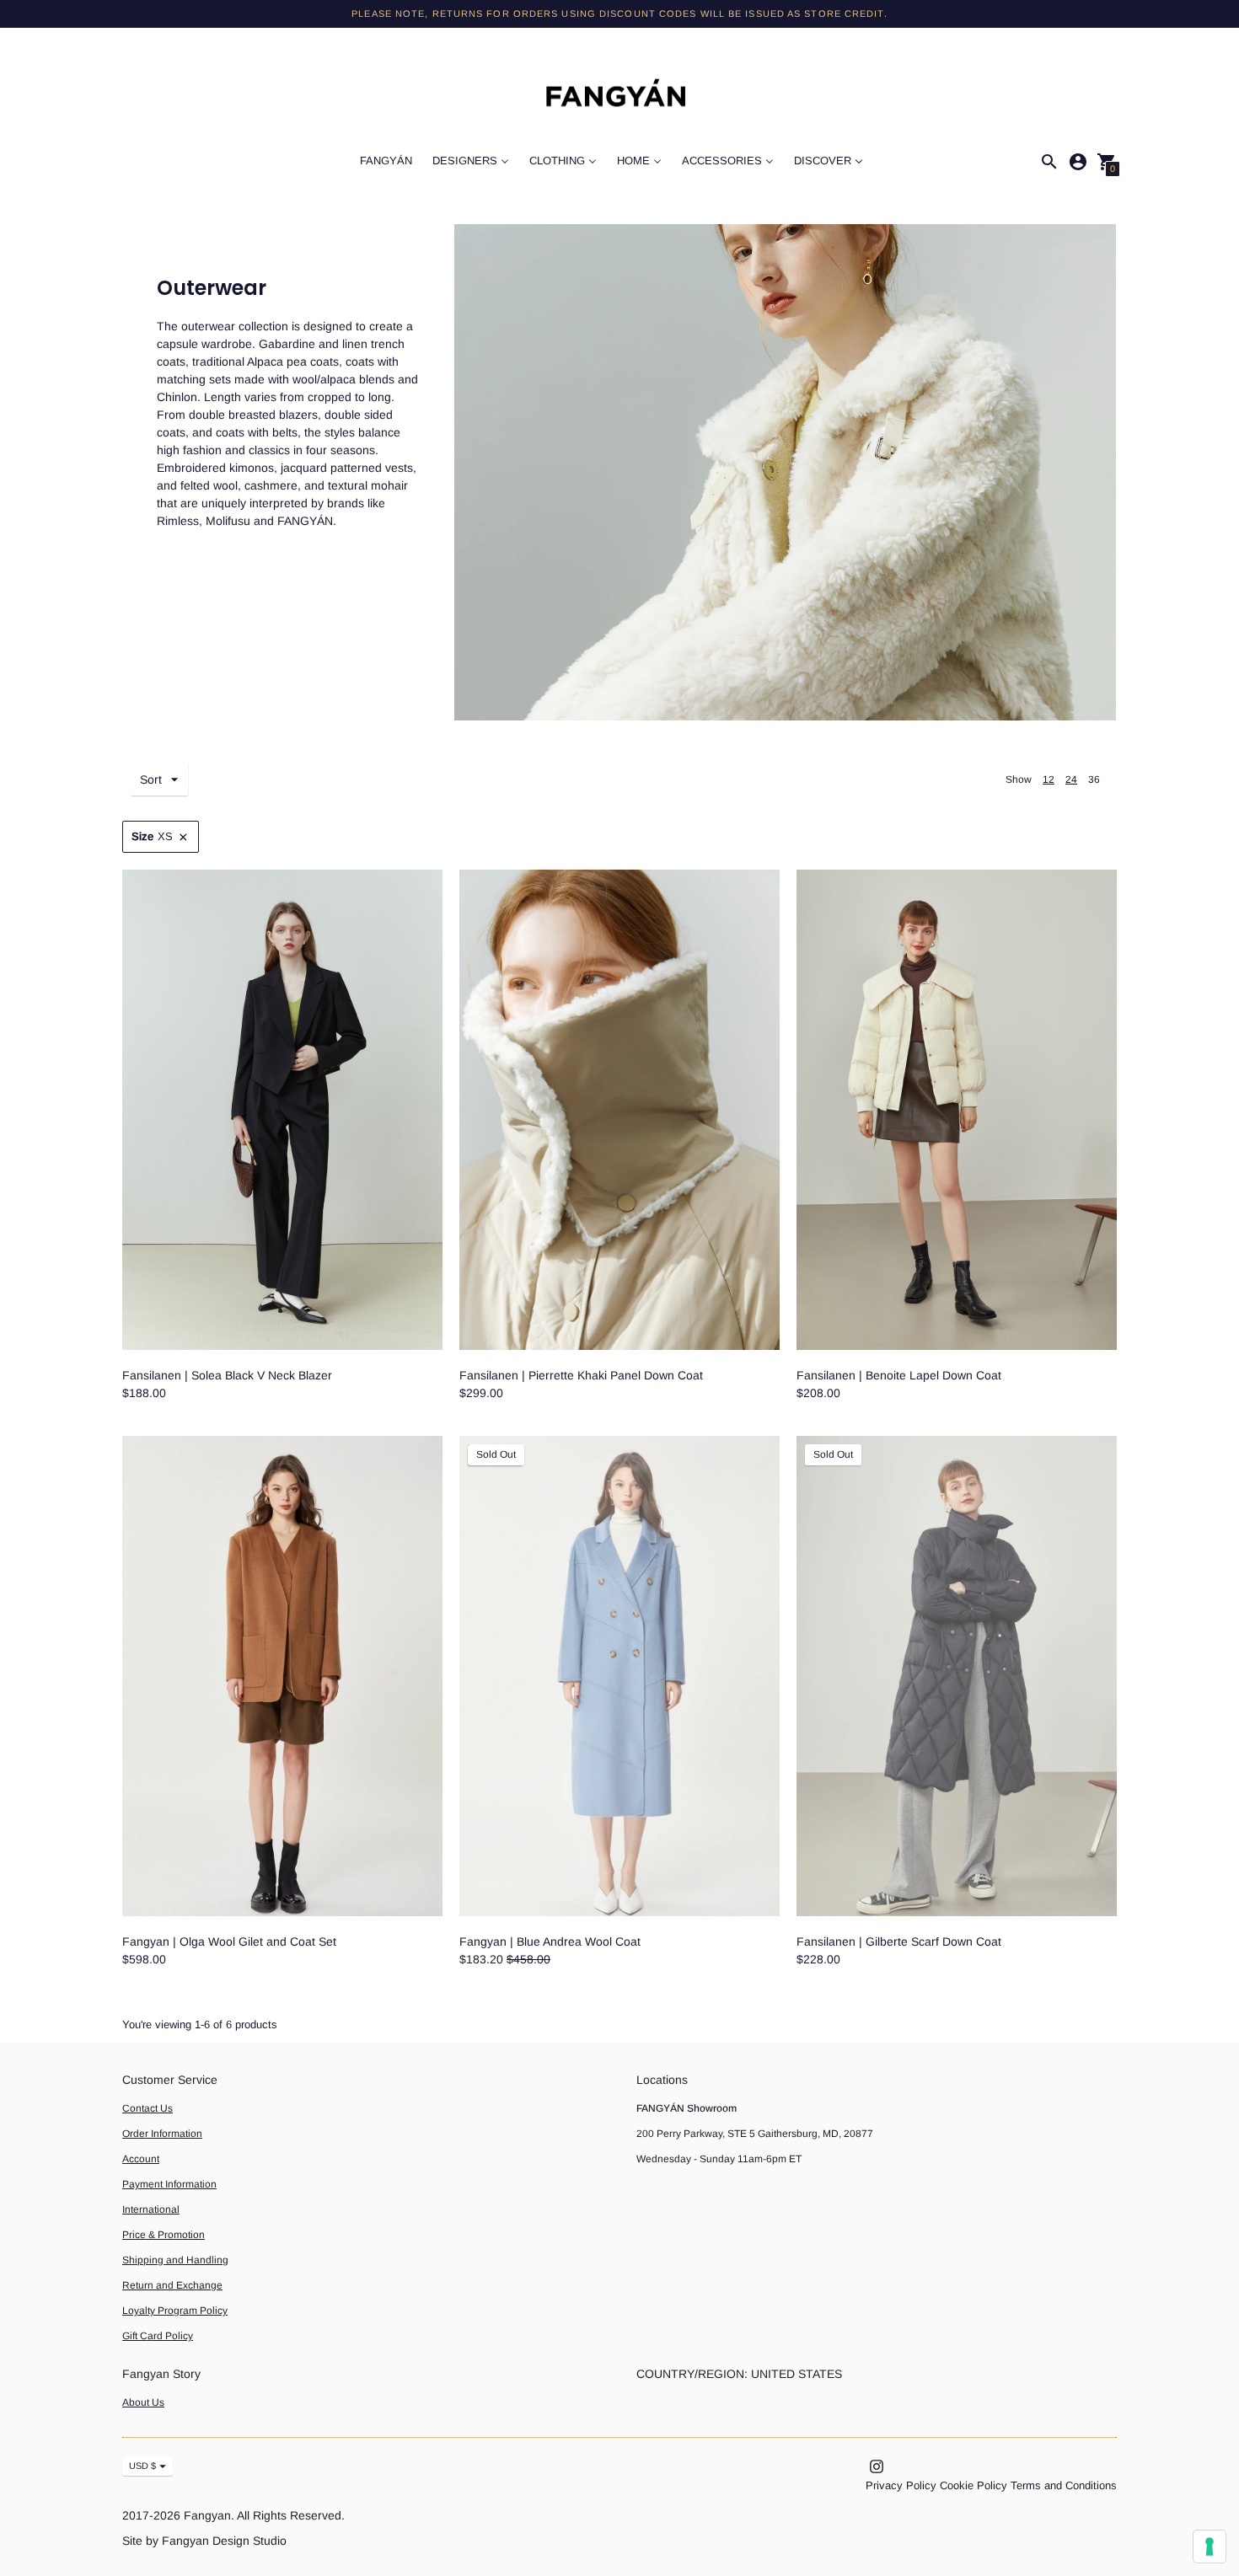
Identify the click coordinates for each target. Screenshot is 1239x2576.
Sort (151, 779)
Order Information (162, 2134)
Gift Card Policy (158, 2336)
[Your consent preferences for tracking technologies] (1209, 2547)
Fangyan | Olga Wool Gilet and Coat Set (229, 1941)
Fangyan (207, 2515)
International (151, 2209)
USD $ (142, 2466)
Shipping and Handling (175, 2260)
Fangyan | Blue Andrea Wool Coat (550, 1941)
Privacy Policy (901, 2485)
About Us (143, 2402)
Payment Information (169, 2184)
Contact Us (147, 2108)
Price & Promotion (164, 2235)
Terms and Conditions (1064, 2485)
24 (1071, 779)
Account (141, 2159)
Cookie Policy (973, 2485)
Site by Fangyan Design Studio (204, 2541)
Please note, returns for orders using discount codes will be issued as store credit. (619, 13)
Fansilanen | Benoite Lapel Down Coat (899, 1375)
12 (1049, 779)
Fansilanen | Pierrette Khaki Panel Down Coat (581, 1375)
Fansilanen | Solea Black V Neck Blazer (227, 1375)
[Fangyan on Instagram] (877, 2465)
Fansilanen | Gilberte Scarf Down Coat (899, 1941)
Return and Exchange (172, 2285)
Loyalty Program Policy (175, 2311)
